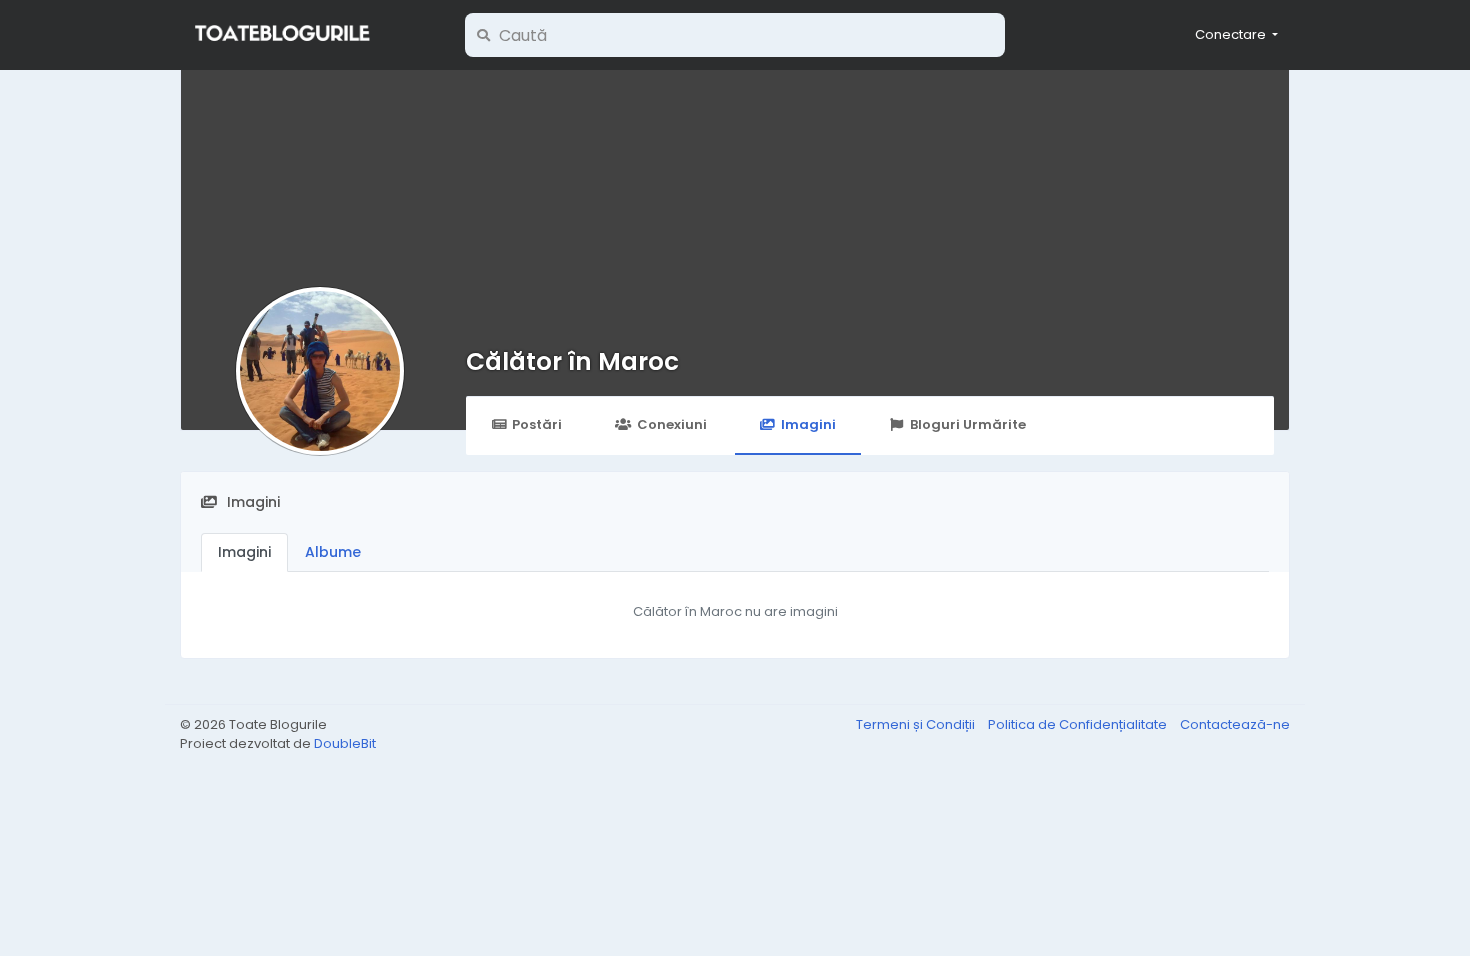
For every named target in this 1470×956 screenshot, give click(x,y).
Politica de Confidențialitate (1079, 724)
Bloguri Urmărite (968, 424)
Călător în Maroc (572, 361)
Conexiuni (672, 424)
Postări (537, 424)
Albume (333, 552)
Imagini (808, 424)
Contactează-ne (1235, 724)
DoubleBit (345, 743)
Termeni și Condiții (917, 724)
